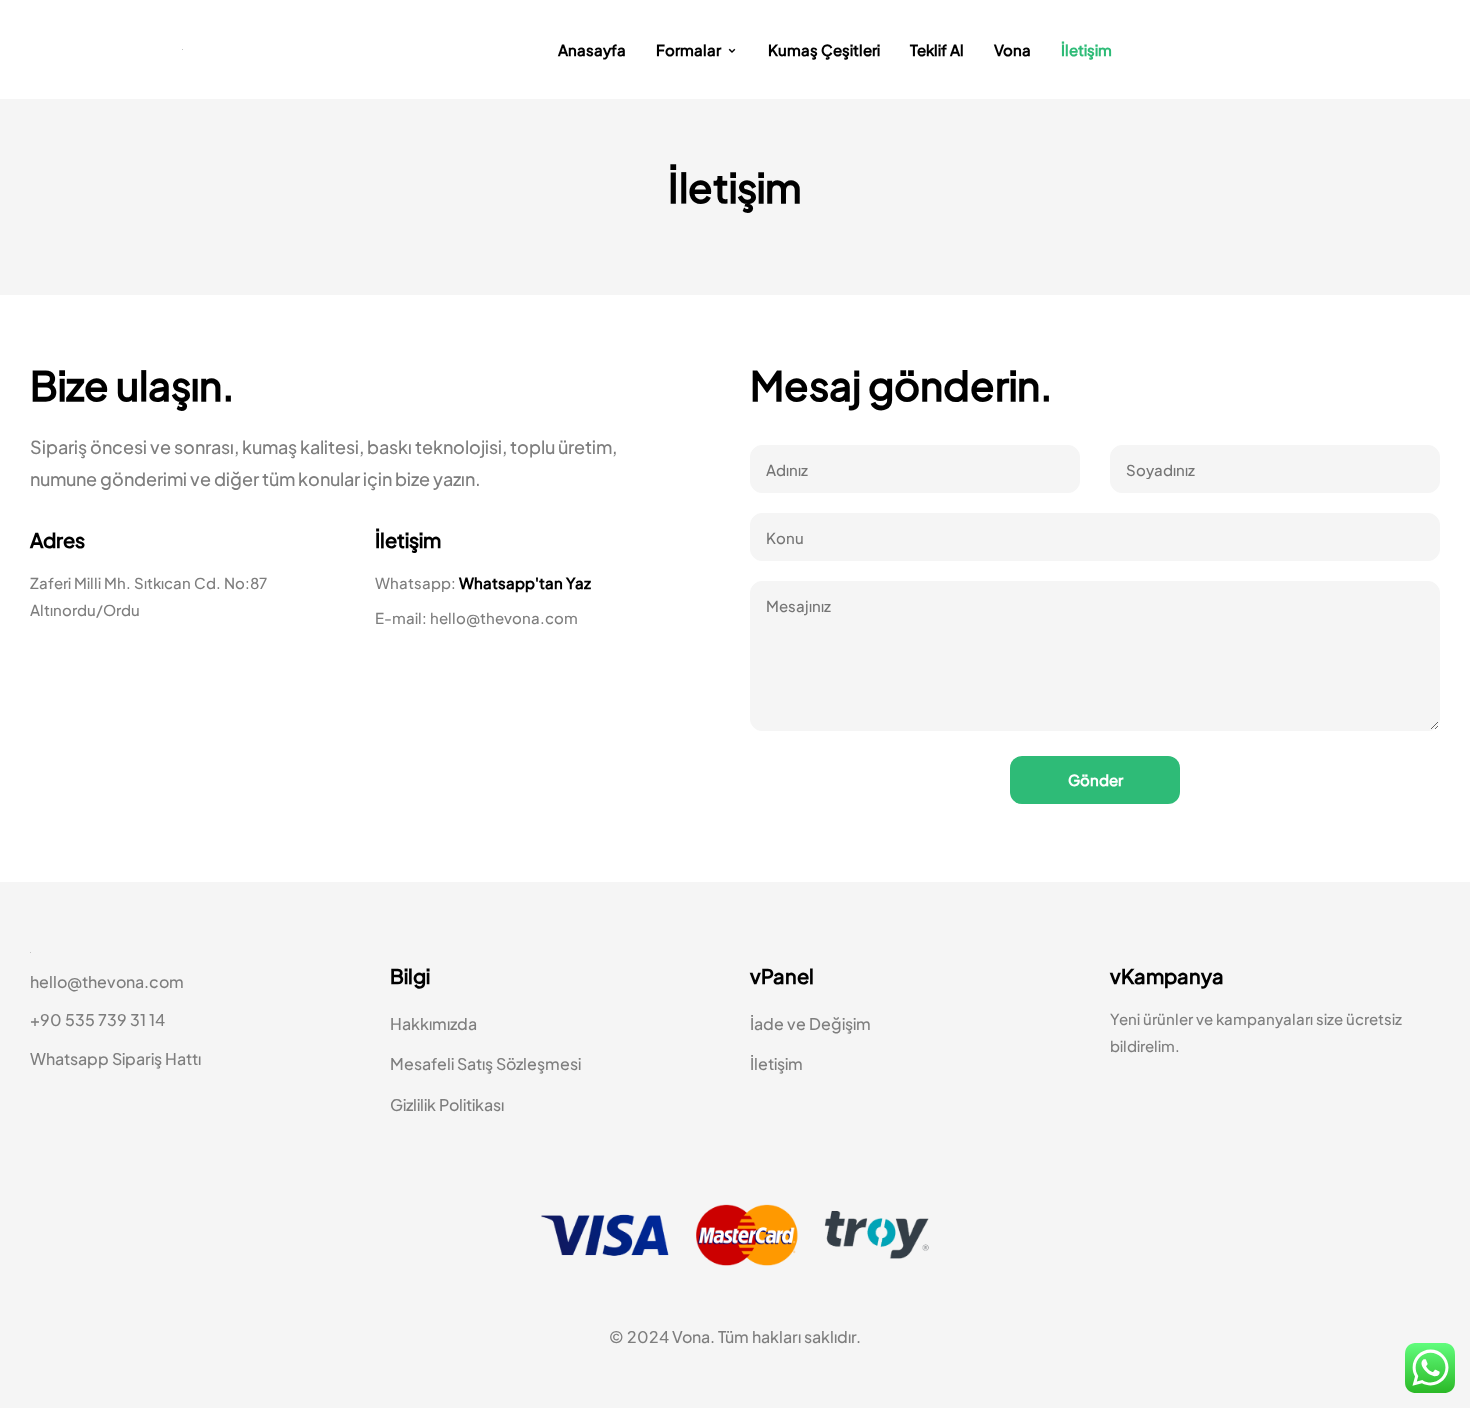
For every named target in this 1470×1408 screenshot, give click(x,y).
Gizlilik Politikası (447, 1104)
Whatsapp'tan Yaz (525, 582)
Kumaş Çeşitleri (824, 49)
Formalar (688, 49)
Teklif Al (937, 49)
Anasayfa (592, 49)
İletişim (1086, 49)
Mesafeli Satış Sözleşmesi (485, 1063)
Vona (1012, 49)
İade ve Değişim (810, 1023)
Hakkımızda (433, 1023)
